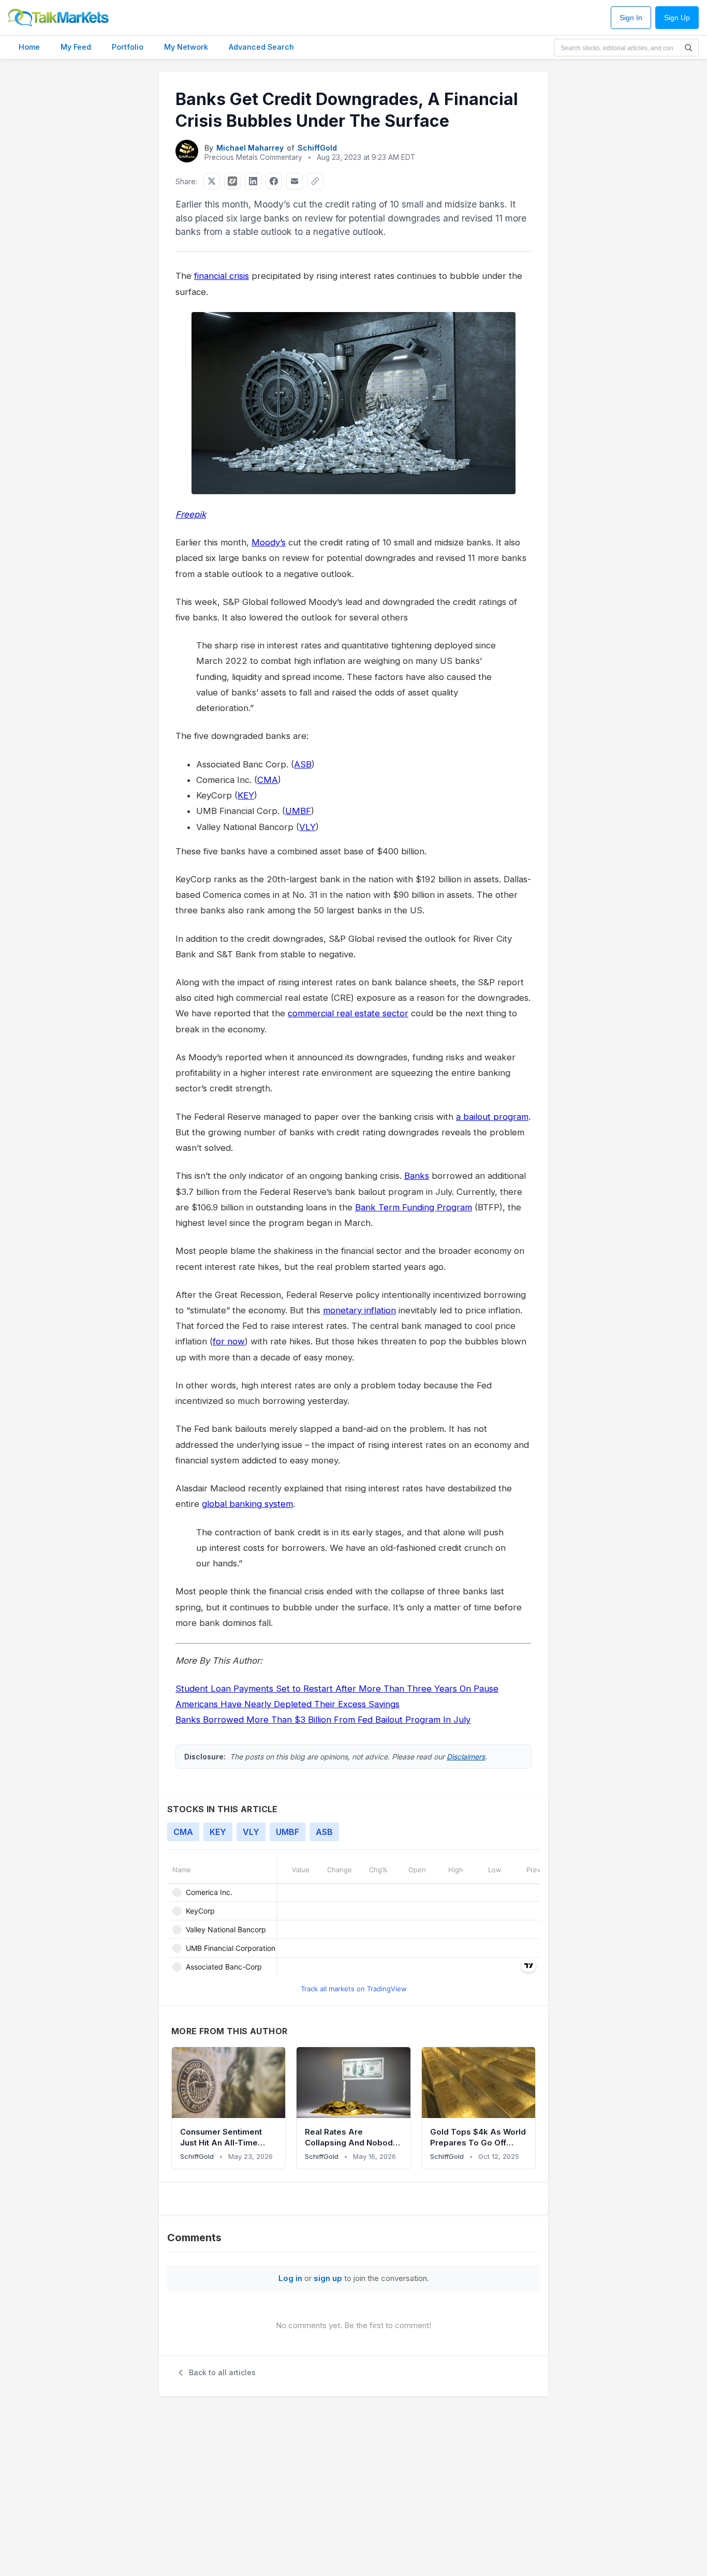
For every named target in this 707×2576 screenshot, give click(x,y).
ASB (303, 764)
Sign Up (677, 18)
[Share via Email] (294, 181)
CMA (268, 780)
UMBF (298, 811)
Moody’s (269, 542)
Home (29, 47)
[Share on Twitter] (212, 181)
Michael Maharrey (250, 148)
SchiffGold (317, 148)
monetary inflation (359, 1310)
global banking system (247, 1504)
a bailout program (492, 1117)
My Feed (76, 47)
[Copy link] (315, 181)
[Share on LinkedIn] (253, 181)
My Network (186, 47)
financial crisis (222, 276)
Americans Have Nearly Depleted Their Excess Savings (288, 1704)
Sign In (631, 18)
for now (229, 1341)
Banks (417, 1176)
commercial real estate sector (348, 1013)
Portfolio (128, 47)
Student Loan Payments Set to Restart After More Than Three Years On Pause (337, 1689)
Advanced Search (261, 47)
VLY (307, 827)
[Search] (688, 48)
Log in (290, 2278)
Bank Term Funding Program (414, 1207)
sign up (328, 2278)
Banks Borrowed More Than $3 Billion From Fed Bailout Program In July (323, 1720)
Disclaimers (466, 1757)
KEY (246, 795)
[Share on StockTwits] (232, 181)
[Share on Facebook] (274, 181)
